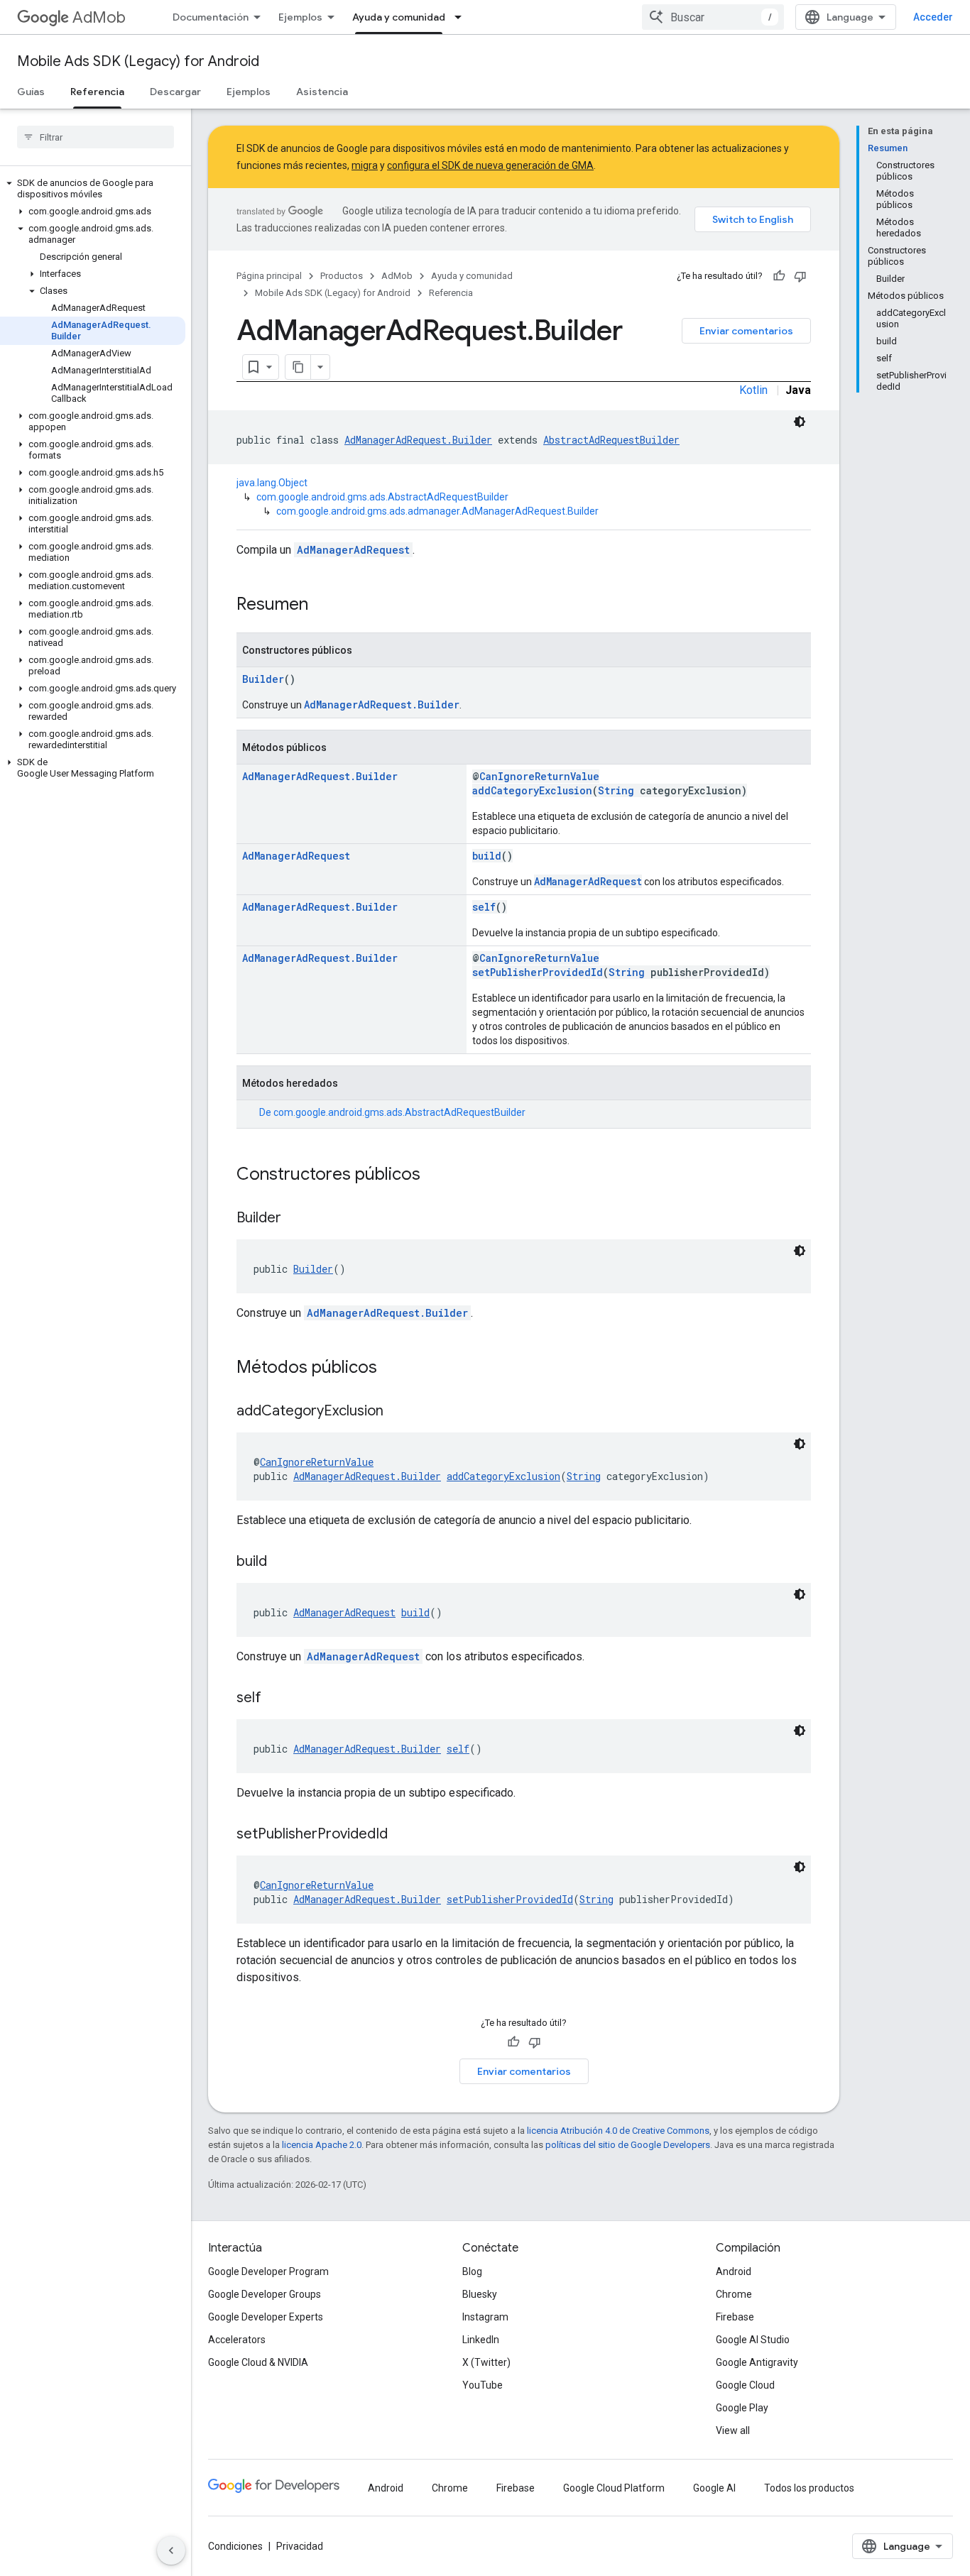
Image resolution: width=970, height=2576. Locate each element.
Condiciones (235, 2546)
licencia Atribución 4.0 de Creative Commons (618, 2131)
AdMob (99, 17)
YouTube (483, 2385)
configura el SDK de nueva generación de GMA (490, 165)
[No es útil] (800, 276)
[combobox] (713, 17)
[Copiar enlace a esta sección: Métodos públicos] (391, 1369)
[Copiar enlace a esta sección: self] (276, 1699)
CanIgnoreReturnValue (539, 776)
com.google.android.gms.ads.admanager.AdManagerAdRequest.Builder (437, 511)
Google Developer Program (268, 2271)
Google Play (742, 2408)
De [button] (392, 1112)
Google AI (714, 2488)
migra (365, 165)
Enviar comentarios (746, 331)
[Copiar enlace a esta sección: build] (281, 1562)
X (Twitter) (486, 2362)
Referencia (97, 92)
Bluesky (480, 2294)
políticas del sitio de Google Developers (628, 2145)
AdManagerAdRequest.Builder (418, 440)
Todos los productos (809, 2488)
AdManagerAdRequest (353, 550)
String (616, 790)
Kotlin (753, 390)
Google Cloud (745, 2385)
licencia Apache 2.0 (322, 2145)
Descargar (175, 92)
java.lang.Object (272, 483)
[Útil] (779, 276)
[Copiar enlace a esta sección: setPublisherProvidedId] (402, 1835)
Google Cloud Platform (614, 2488)
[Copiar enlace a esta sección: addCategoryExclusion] (398, 1412)
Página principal (269, 276)
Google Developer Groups (265, 2294)
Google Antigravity (757, 2362)
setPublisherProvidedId (538, 972)
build (487, 856)
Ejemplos (300, 17)
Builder (263, 679)
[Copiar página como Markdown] (298, 367)
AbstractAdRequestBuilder (611, 440)
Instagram (485, 2317)
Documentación (211, 17)
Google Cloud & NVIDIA (258, 2362)
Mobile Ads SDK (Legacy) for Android (138, 61)
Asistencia (322, 92)
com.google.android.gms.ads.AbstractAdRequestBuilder (382, 497)
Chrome (734, 2294)
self (484, 907)
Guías (31, 92)
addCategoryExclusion (532, 790)
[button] (93, 189)
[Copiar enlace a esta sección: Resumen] (322, 605)
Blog (472, 2271)
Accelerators (237, 2340)
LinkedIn (481, 2340)
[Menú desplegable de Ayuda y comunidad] (462, 17)
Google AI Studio (753, 2340)
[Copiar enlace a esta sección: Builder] (295, 1219)
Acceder (933, 17)
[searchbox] (96, 137)
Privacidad (300, 2546)
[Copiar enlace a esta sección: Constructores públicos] (435, 1175)
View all (733, 2430)
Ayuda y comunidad (399, 17)
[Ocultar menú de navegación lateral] (171, 2550)
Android (734, 2271)
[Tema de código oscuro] (800, 422)
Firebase (735, 2317)
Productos (342, 276)
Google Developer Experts (266, 2317)
